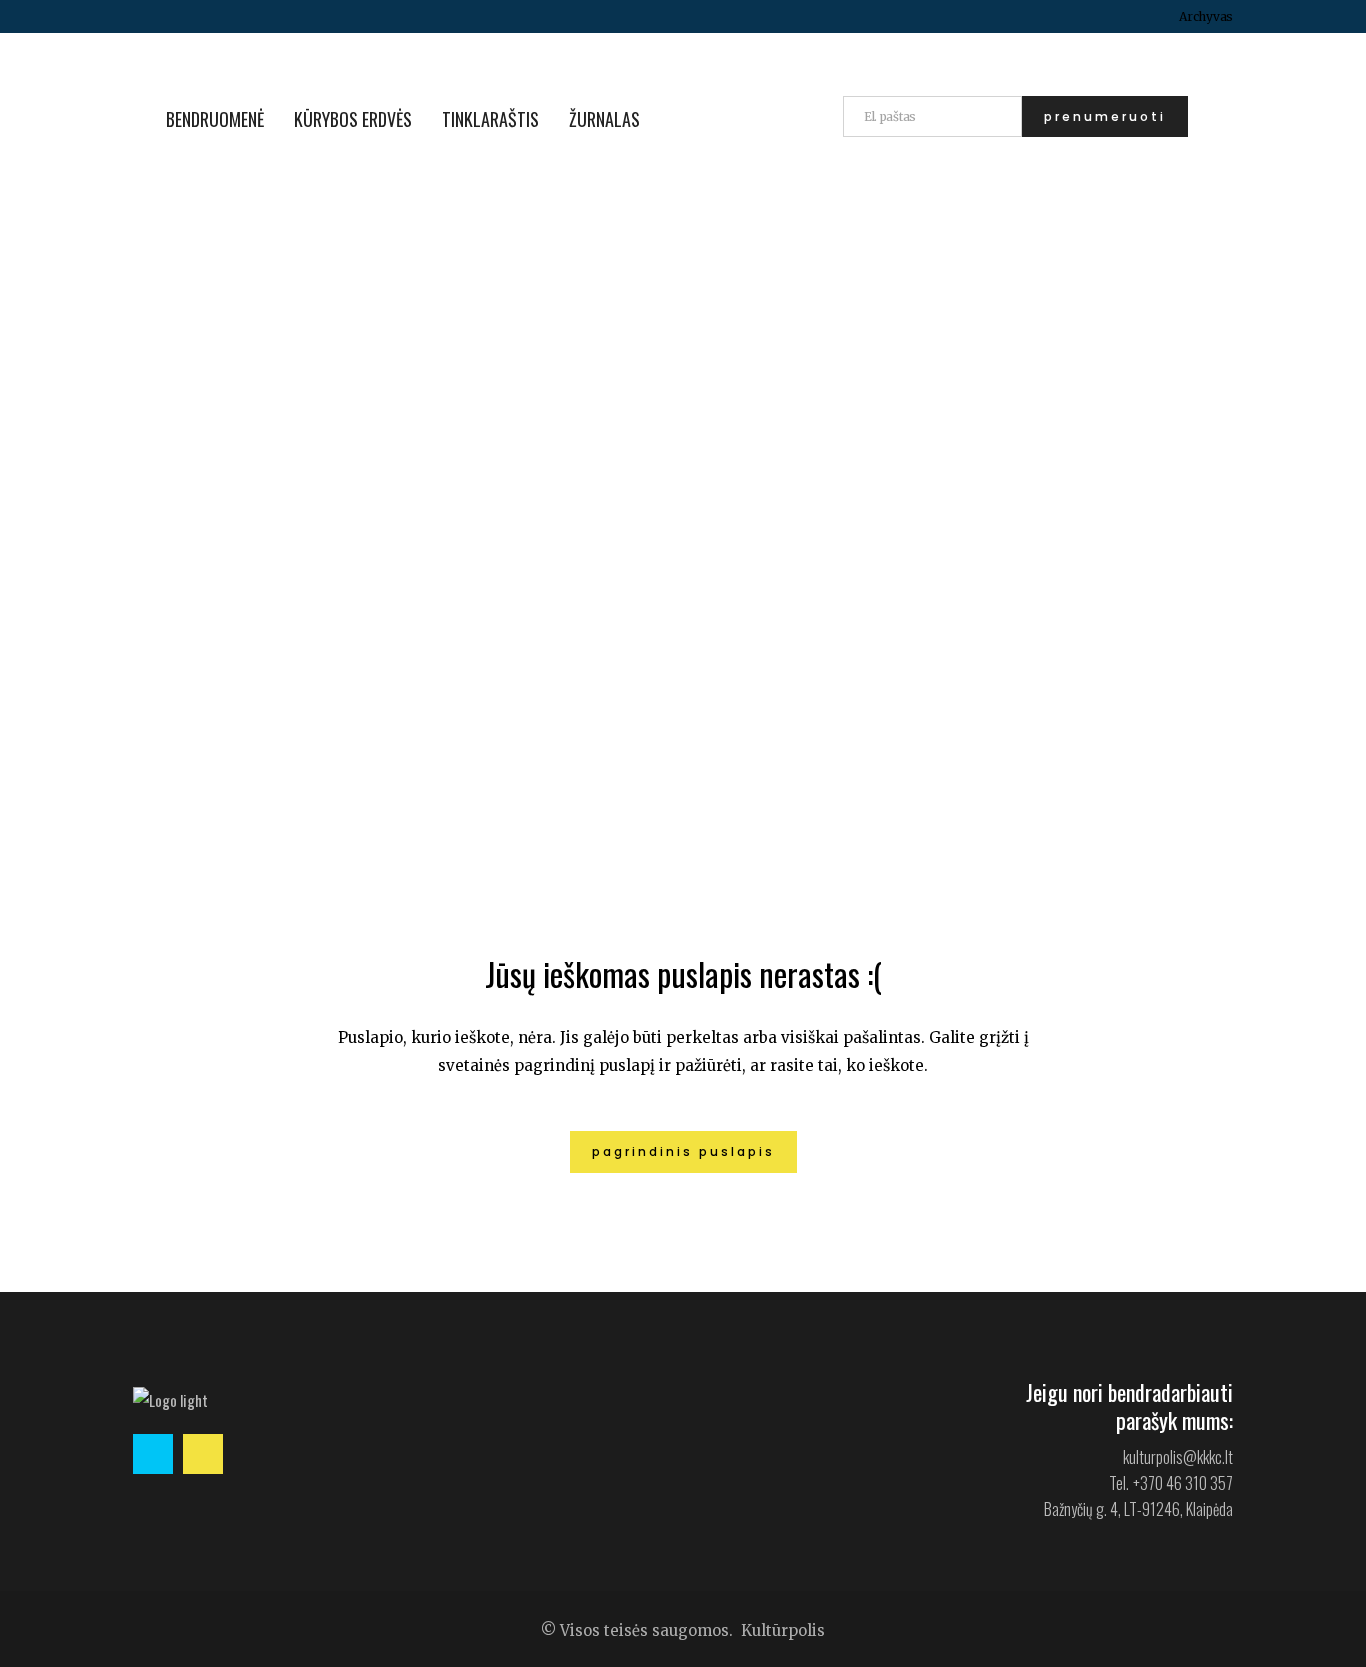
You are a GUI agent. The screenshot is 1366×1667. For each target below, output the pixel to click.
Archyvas (1206, 16)
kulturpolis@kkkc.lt (1178, 1457)
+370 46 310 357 (1183, 1483)
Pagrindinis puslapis (683, 1151)
